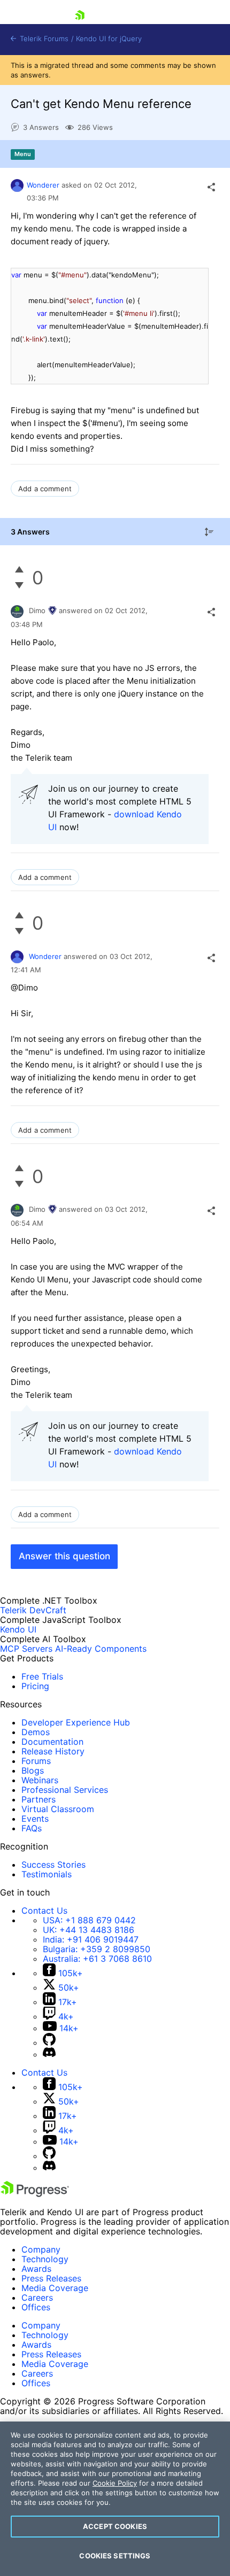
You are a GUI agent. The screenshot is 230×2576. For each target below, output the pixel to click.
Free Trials (42, 1676)
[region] (115, 2499)
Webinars (40, 1780)
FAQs (32, 1828)
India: (91, 1939)
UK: (89, 1930)
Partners (39, 1799)
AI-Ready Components (101, 1649)
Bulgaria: (97, 1949)
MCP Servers (26, 1649)
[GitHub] (49, 2043)
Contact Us (44, 1910)
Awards (36, 2269)
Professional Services (65, 1790)
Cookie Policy (115, 2483)
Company (41, 2249)
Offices (36, 2307)
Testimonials (47, 1874)
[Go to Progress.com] (35, 2194)
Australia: (97, 1959)
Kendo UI (18, 1629)
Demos (36, 1732)
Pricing (35, 1686)
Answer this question (64, 1556)
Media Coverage (55, 2288)
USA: (89, 1920)
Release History (53, 1751)
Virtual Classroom (58, 1809)
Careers (37, 2297)
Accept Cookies (115, 2526)
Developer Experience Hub (76, 1722)
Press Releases (51, 2278)
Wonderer (43, 185)
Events (35, 1819)
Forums (36, 1761)
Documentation (52, 1742)
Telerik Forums (43, 39)
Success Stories (53, 1865)
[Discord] (49, 2054)
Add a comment (45, 489)
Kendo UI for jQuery (109, 39)
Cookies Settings (115, 2556)
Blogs (33, 1770)
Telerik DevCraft (33, 1610)
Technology (45, 2259)
